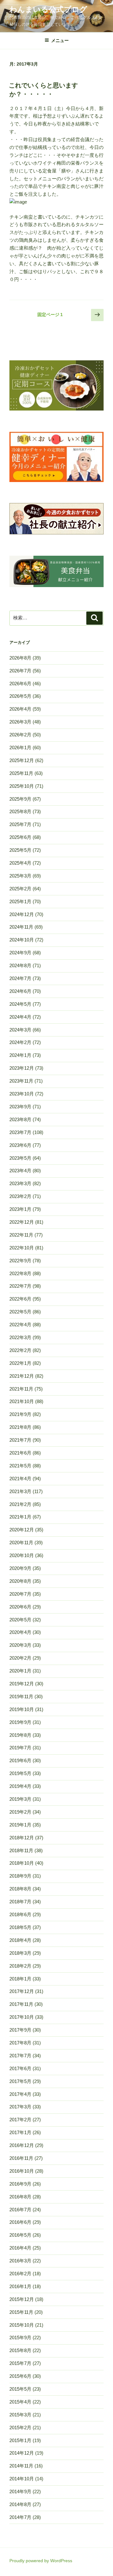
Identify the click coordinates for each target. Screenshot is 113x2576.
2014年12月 (22, 2453)
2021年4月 (20, 1479)
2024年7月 (20, 978)
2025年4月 (20, 863)
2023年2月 (20, 1196)
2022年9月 (20, 1261)
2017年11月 (21, 2004)
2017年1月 (20, 2132)
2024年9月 (20, 953)
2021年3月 (20, 1491)
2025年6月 (20, 837)
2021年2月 (20, 1504)
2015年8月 (20, 2350)
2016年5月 (20, 2235)
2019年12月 (22, 1684)
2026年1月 (20, 747)
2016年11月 (21, 2158)
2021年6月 (20, 1453)
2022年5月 (20, 1312)
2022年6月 (20, 1299)
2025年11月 (21, 773)
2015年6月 (20, 2376)
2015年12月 (22, 2299)
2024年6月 (20, 991)
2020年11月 (21, 1542)
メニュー (60, 40)
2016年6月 (20, 2222)
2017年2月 (20, 2120)
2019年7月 (20, 1748)
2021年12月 (22, 1376)
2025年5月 (20, 850)
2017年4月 (20, 2094)
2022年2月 (20, 1350)
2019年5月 (20, 1773)
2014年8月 (20, 2504)
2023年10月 (22, 1094)
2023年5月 (20, 1158)
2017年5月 (20, 2081)
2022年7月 (20, 1286)
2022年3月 (20, 1337)
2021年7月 (20, 1440)
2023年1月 (20, 1209)
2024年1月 (20, 1055)
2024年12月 (22, 914)
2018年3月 (20, 1953)
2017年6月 (20, 2068)
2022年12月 (22, 1222)
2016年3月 (20, 2261)
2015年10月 (22, 2325)
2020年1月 (20, 1671)
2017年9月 (20, 2030)
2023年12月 (22, 1068)
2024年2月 (20, 1042)
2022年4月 (20, 1325)
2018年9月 (20, 1876)
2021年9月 (20, 1414)
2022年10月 (22, 1248)
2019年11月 (21, 1696)
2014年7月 (20, 2517)
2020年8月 (20, 1581)
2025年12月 (22, 760)
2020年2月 (20, 1658)
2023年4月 (20, 1171)
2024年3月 (20, 1030)
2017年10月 (22, 2017)
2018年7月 (20, 1902)
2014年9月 (20, 2491)
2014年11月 (21, 2466)
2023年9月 (20, 1107)
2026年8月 (20, 658)
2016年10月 (22, 2171)
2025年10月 (22, 786)
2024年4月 (20, 1017)
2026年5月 (20, 696)
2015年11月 (21, 2312)
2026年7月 (20, 671)
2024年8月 (20, 965)
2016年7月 (20, 2210)
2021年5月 (20, 1466)
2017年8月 (20, 2043)
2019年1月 (20, 1825)
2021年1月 (20, 1517)
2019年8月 (20, 1735)
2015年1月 (20, 2440)
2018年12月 (22, 1838)
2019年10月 (22, 1709)
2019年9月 (20, 1722)
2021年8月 (20, 1427)
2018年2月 (20, 1966)
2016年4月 (20, 2248)
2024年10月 (22, 940)
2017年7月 (20, 2056)
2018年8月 (20, 1889)
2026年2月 (20, 735)
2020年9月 (20, 1568)
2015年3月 (20, 2415)
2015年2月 (20, 2428)
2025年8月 (20, 811)
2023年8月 (20, 1119)
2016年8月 (20, 2197)
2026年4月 (20, 709)
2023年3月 (20, 1183)
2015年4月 (20, 2402)
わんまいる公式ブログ (48, 9)
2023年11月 (21, 1081)
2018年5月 (20, 1927)
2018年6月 (20, 1914)
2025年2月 (20, 889)
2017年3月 (20, 2107)
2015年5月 (20, 2389)
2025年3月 (20, 876)
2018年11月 (21, 1850)
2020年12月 (22, 1530)
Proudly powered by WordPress (41, 2561)
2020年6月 (20, 1607)
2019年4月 (20, 1786)
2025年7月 (20, 824)
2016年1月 (20, 2286)
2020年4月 (20, 1632)
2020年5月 (20, 1620)
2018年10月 (22, 1863)
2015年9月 (20, 2337)
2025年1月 (20, 901)
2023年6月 (20, 1145)
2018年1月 (20, 1979)
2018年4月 (20, 1940)
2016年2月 (20, 2274)
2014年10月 (22, 2479)
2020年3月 (20, 1645)
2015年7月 (20, 2363)
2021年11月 (21, 1389)
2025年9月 (20, 799)
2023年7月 (20, 1132)
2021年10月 (22, 1401)
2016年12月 (22, 2145)
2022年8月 (20, 1273)
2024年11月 (21, 927)
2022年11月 (21, 1235)
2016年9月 (20, 2184)
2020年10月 (22, 1555)
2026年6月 (20, 684)
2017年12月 (22, 1991)
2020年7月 (20, 1594)
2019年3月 (20, 1799)
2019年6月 (20, 1760)
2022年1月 (20, 1363)
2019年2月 (20, 1812)
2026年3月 (20, 722)
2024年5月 (20, 1004)
